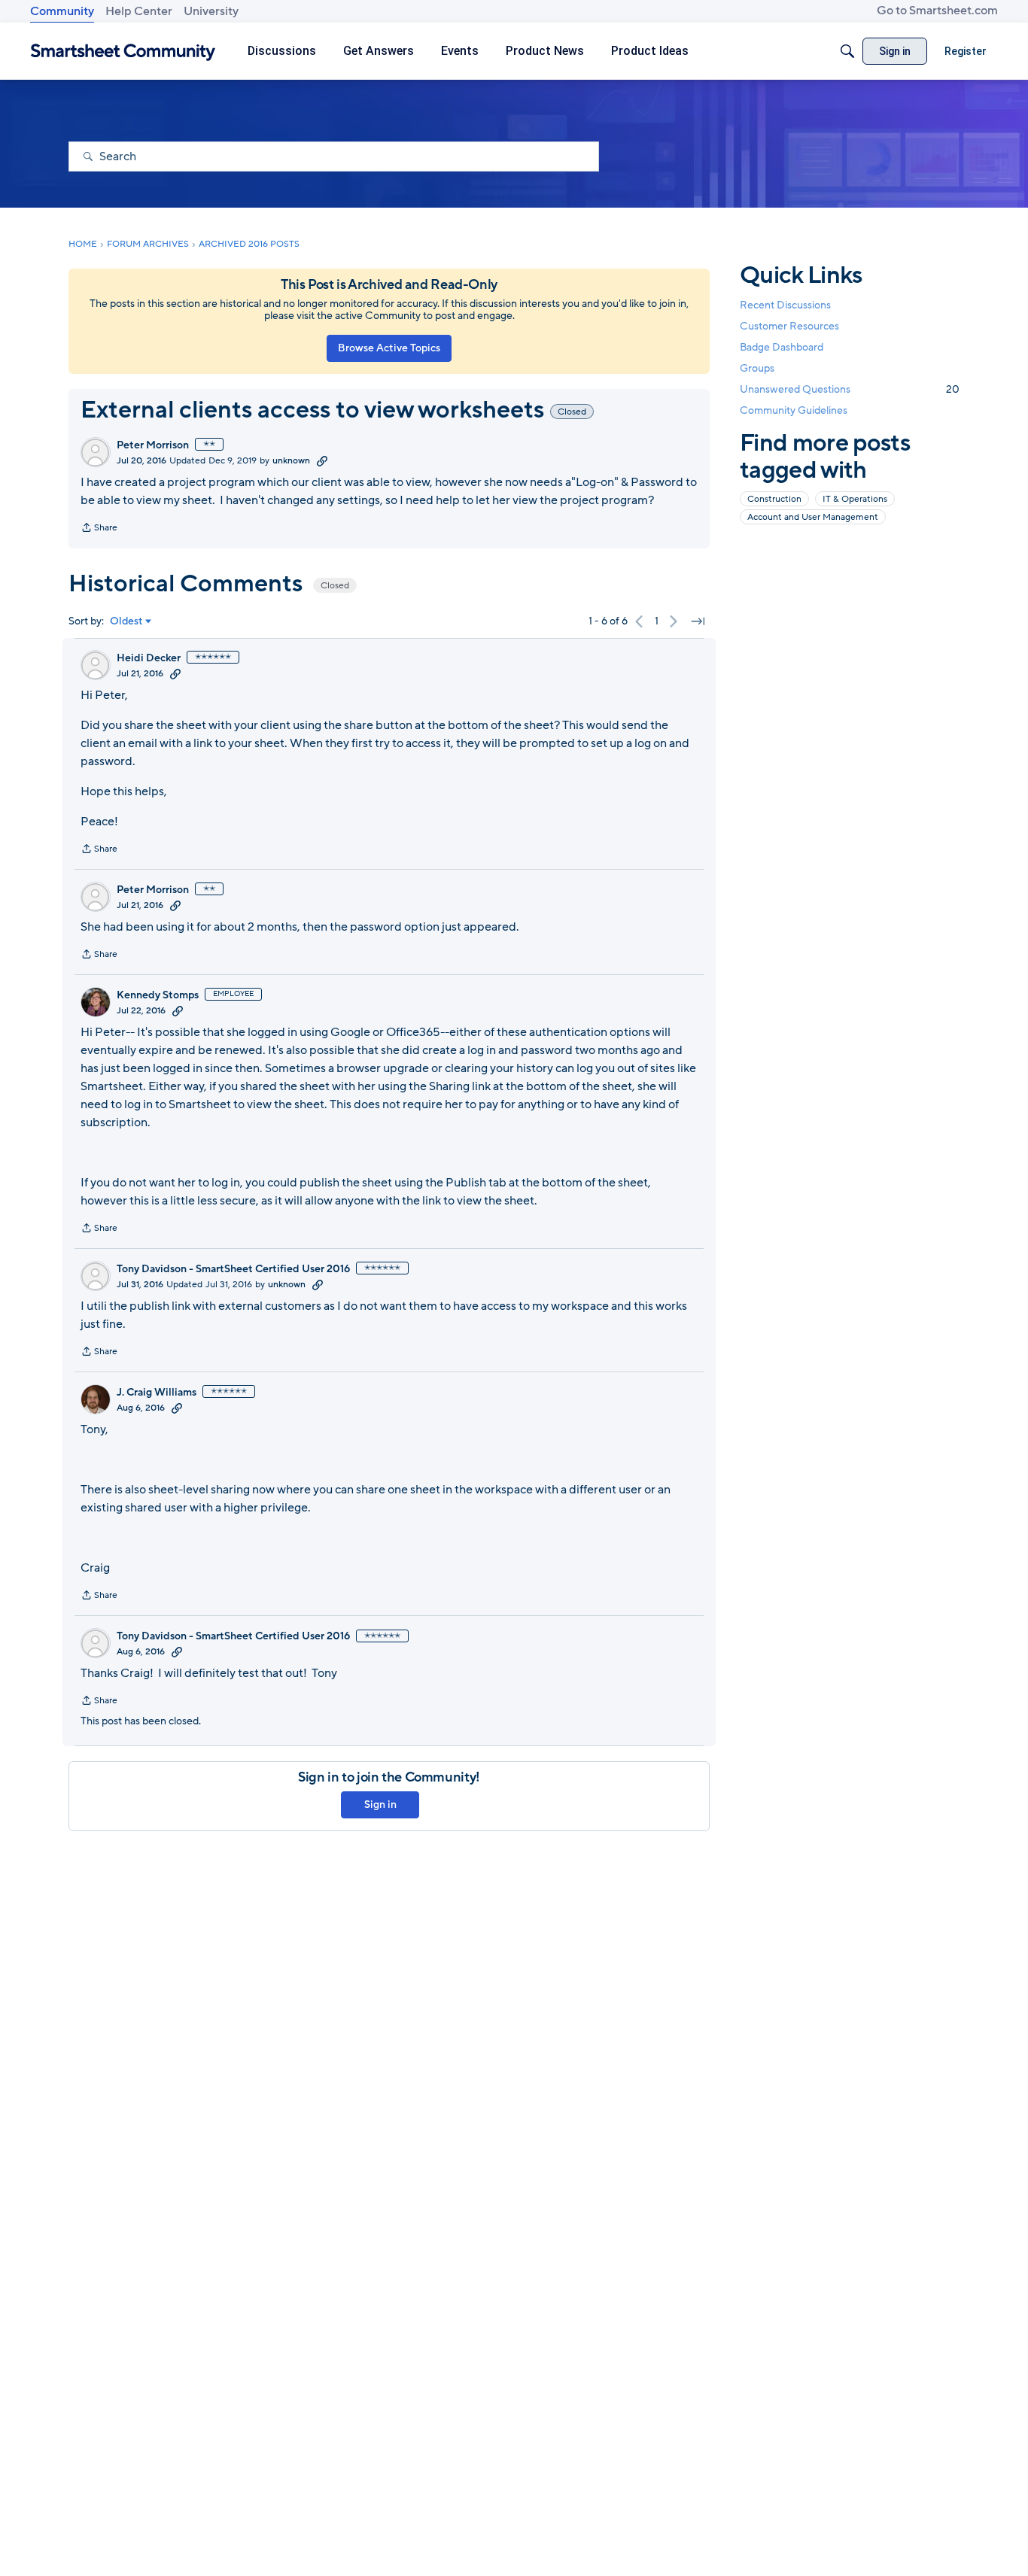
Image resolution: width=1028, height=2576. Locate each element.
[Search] (847, 51)
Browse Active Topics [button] (389, 348)
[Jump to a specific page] (698, 621)
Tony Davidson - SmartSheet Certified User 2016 (233, 1269)
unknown (291, 460)
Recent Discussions (785, 305)
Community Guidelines (794, 411)
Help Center (139, 11)
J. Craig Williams (157, 1393)
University (211, 11)
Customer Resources (789, 326)
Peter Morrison (153, 445)
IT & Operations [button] (855, 499)
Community (62, 11)
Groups (757, 369)
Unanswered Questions (850, 390)
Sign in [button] (380, 1804)
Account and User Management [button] (813, 517)
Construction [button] (774, 499)
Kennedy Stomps (158, 995)
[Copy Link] (322, 460)
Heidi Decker (149, 658)
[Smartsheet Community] (123, 52)
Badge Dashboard (782, 347)
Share (99, 529)
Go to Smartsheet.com (937, 11)
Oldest (126, 621)
